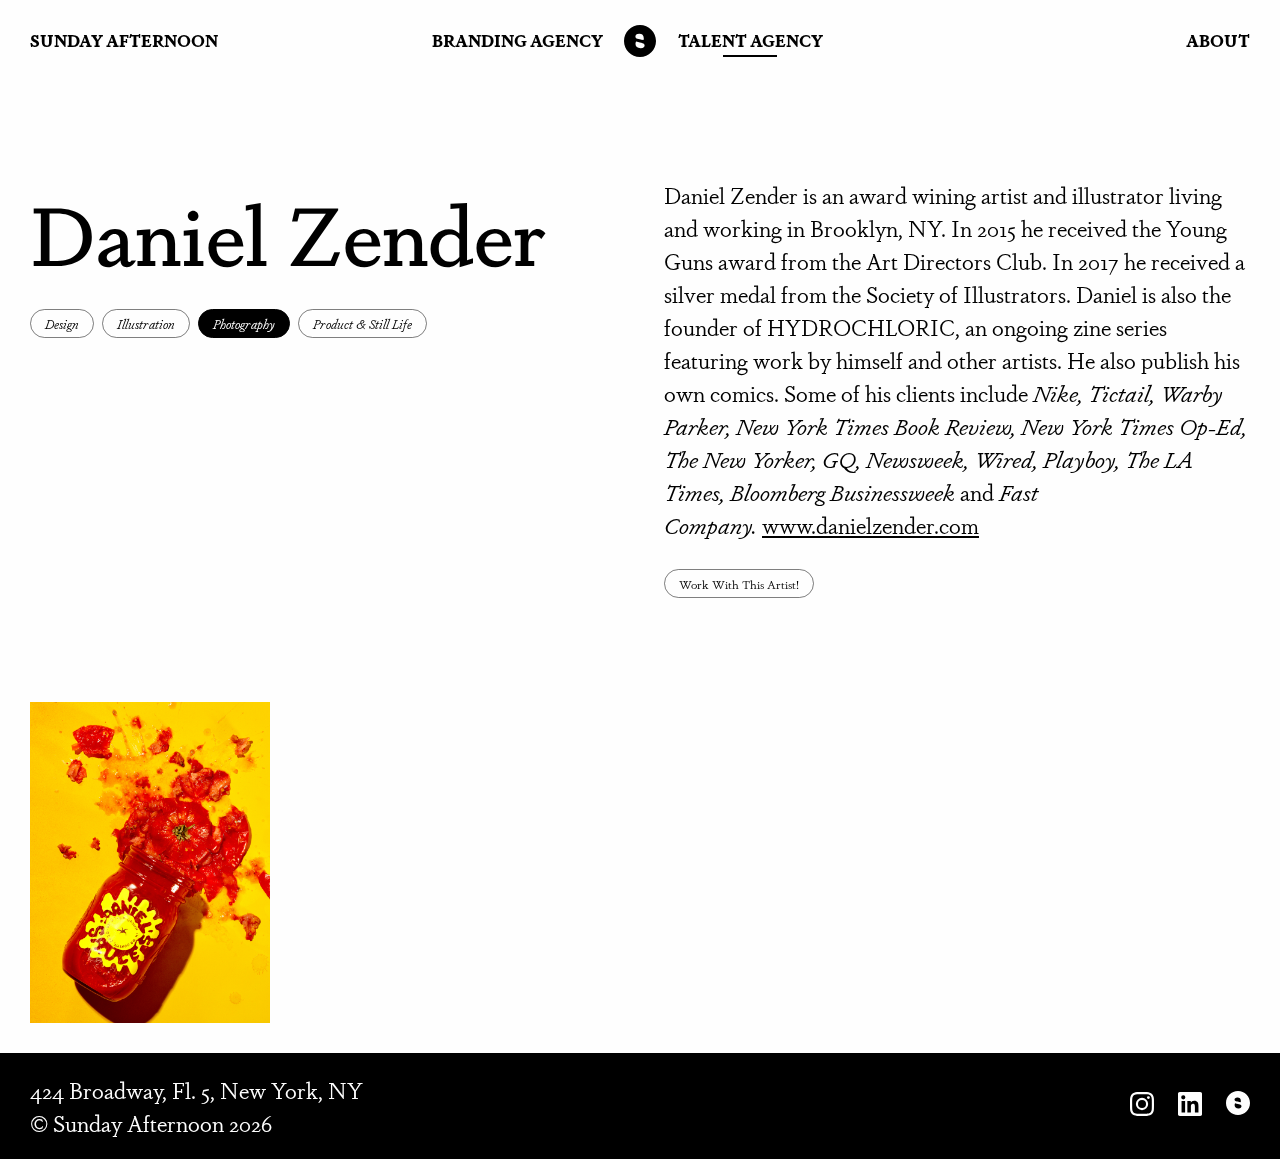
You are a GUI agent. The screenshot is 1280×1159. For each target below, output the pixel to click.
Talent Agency (750, 40)
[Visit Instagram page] (1142, 1106)
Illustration (146, 323)
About (1218, 40)
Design (62, 323)
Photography (244, 323)
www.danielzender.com (870, 524)
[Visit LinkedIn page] (1190, 1106)
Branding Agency (517, 40)
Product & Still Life (362, 323)
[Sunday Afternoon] (640, 41)
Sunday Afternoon (124, 40)
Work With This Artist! (739, 583)
